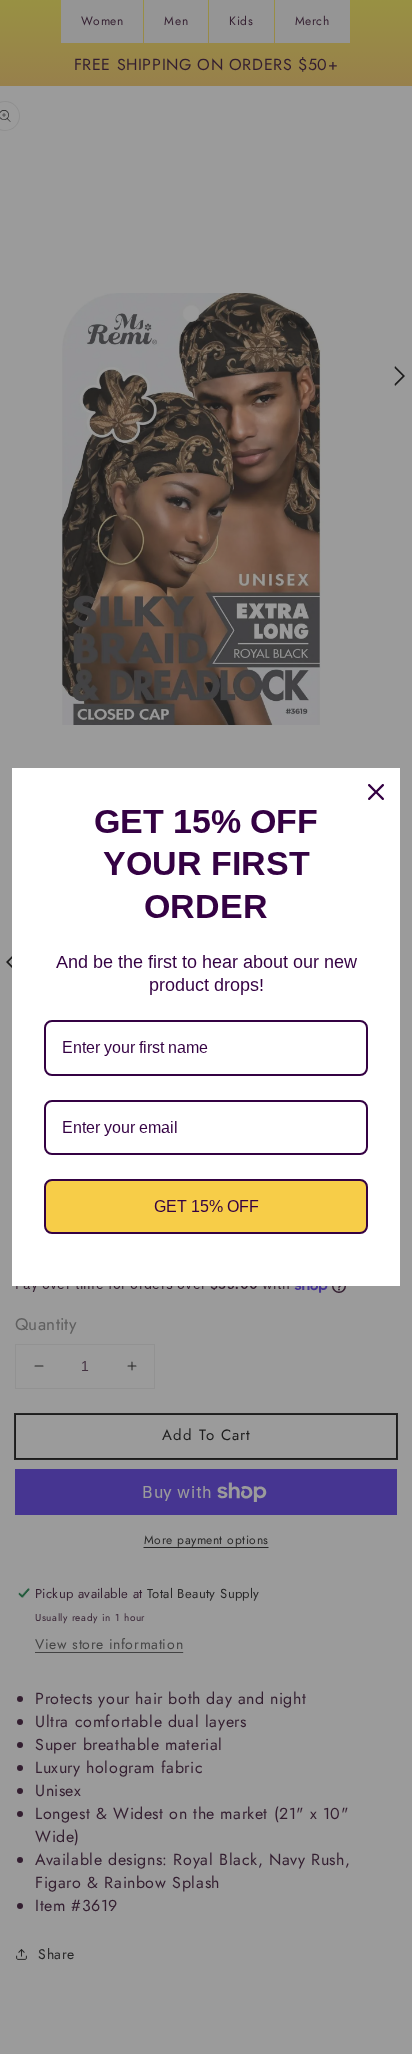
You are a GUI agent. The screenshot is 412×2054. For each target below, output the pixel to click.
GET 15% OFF (206, 1206)
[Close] (376, 792)
